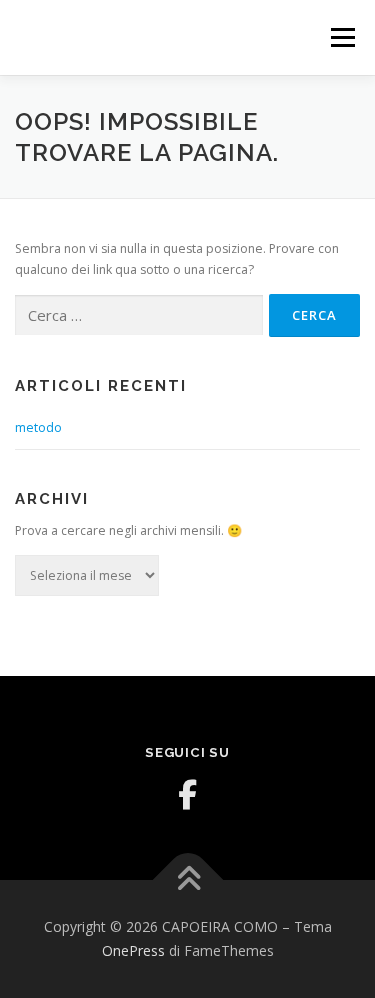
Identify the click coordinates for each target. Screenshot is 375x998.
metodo (38, 427)
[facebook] (188, 795)
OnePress (133, 950)
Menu (341, 37)
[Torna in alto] (187, 880)
